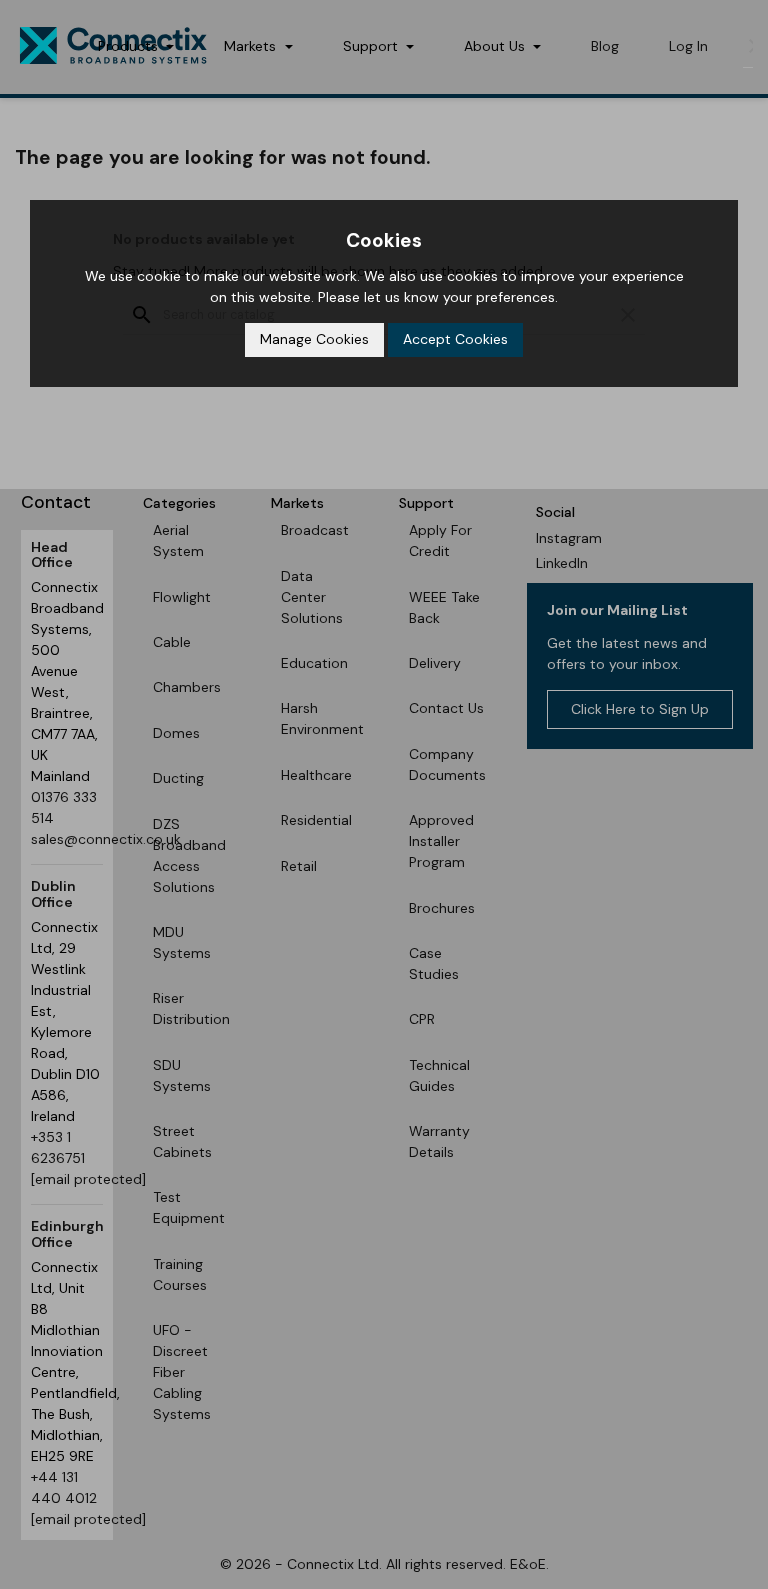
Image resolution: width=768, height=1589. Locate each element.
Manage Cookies (314, 339)
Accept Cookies (455, 339)
